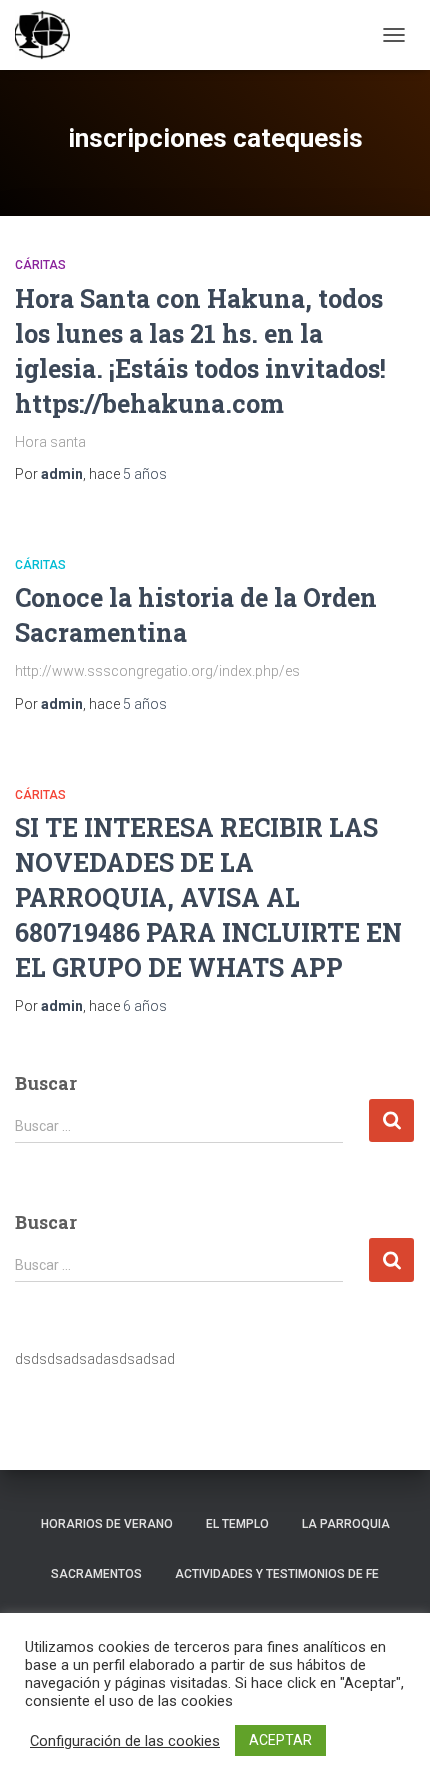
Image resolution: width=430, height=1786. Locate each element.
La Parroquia (346, 1524)
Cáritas (40, 265)
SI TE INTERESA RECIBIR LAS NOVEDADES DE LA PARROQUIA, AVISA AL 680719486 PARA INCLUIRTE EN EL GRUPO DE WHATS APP (208, 897)
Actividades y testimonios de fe (277, 1574)
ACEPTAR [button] (280, 1740)
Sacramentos (96, 1574)
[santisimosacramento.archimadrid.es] (50, 35)
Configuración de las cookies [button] (125, 1741)
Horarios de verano (107, 1524)
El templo (237, 1524)
